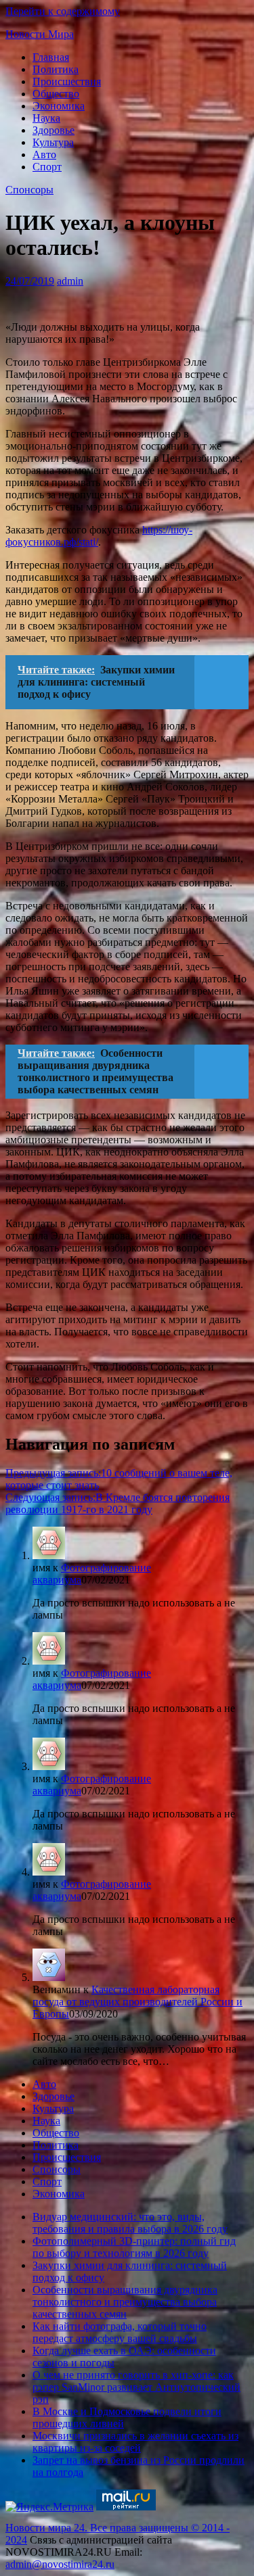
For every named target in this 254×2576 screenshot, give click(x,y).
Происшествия (67, 81)
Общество (56, 94)
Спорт (47, 167)
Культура (53, 142)
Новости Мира (40, 34)
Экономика (59, 106)
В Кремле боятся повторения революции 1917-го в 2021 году (118, 1503)
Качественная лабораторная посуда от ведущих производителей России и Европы (137, 2002)
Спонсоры (29, 190)
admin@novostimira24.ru (60, 2564)
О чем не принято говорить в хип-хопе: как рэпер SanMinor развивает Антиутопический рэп (136, 2387)
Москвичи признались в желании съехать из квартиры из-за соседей (135, 2442)
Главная (51, 57)
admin (70, 281)
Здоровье (54, 130)
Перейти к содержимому (63, 11)
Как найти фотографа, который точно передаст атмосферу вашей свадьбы (120, 2332)
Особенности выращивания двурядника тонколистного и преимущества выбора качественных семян (125, 2302)
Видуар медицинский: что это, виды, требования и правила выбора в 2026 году (130, 2223)
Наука (46, 118)
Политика (56, 69)
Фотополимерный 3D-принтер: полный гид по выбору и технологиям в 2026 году (134, 2247)
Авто (44, 154)
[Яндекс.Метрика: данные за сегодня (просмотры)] (49, 2507)
